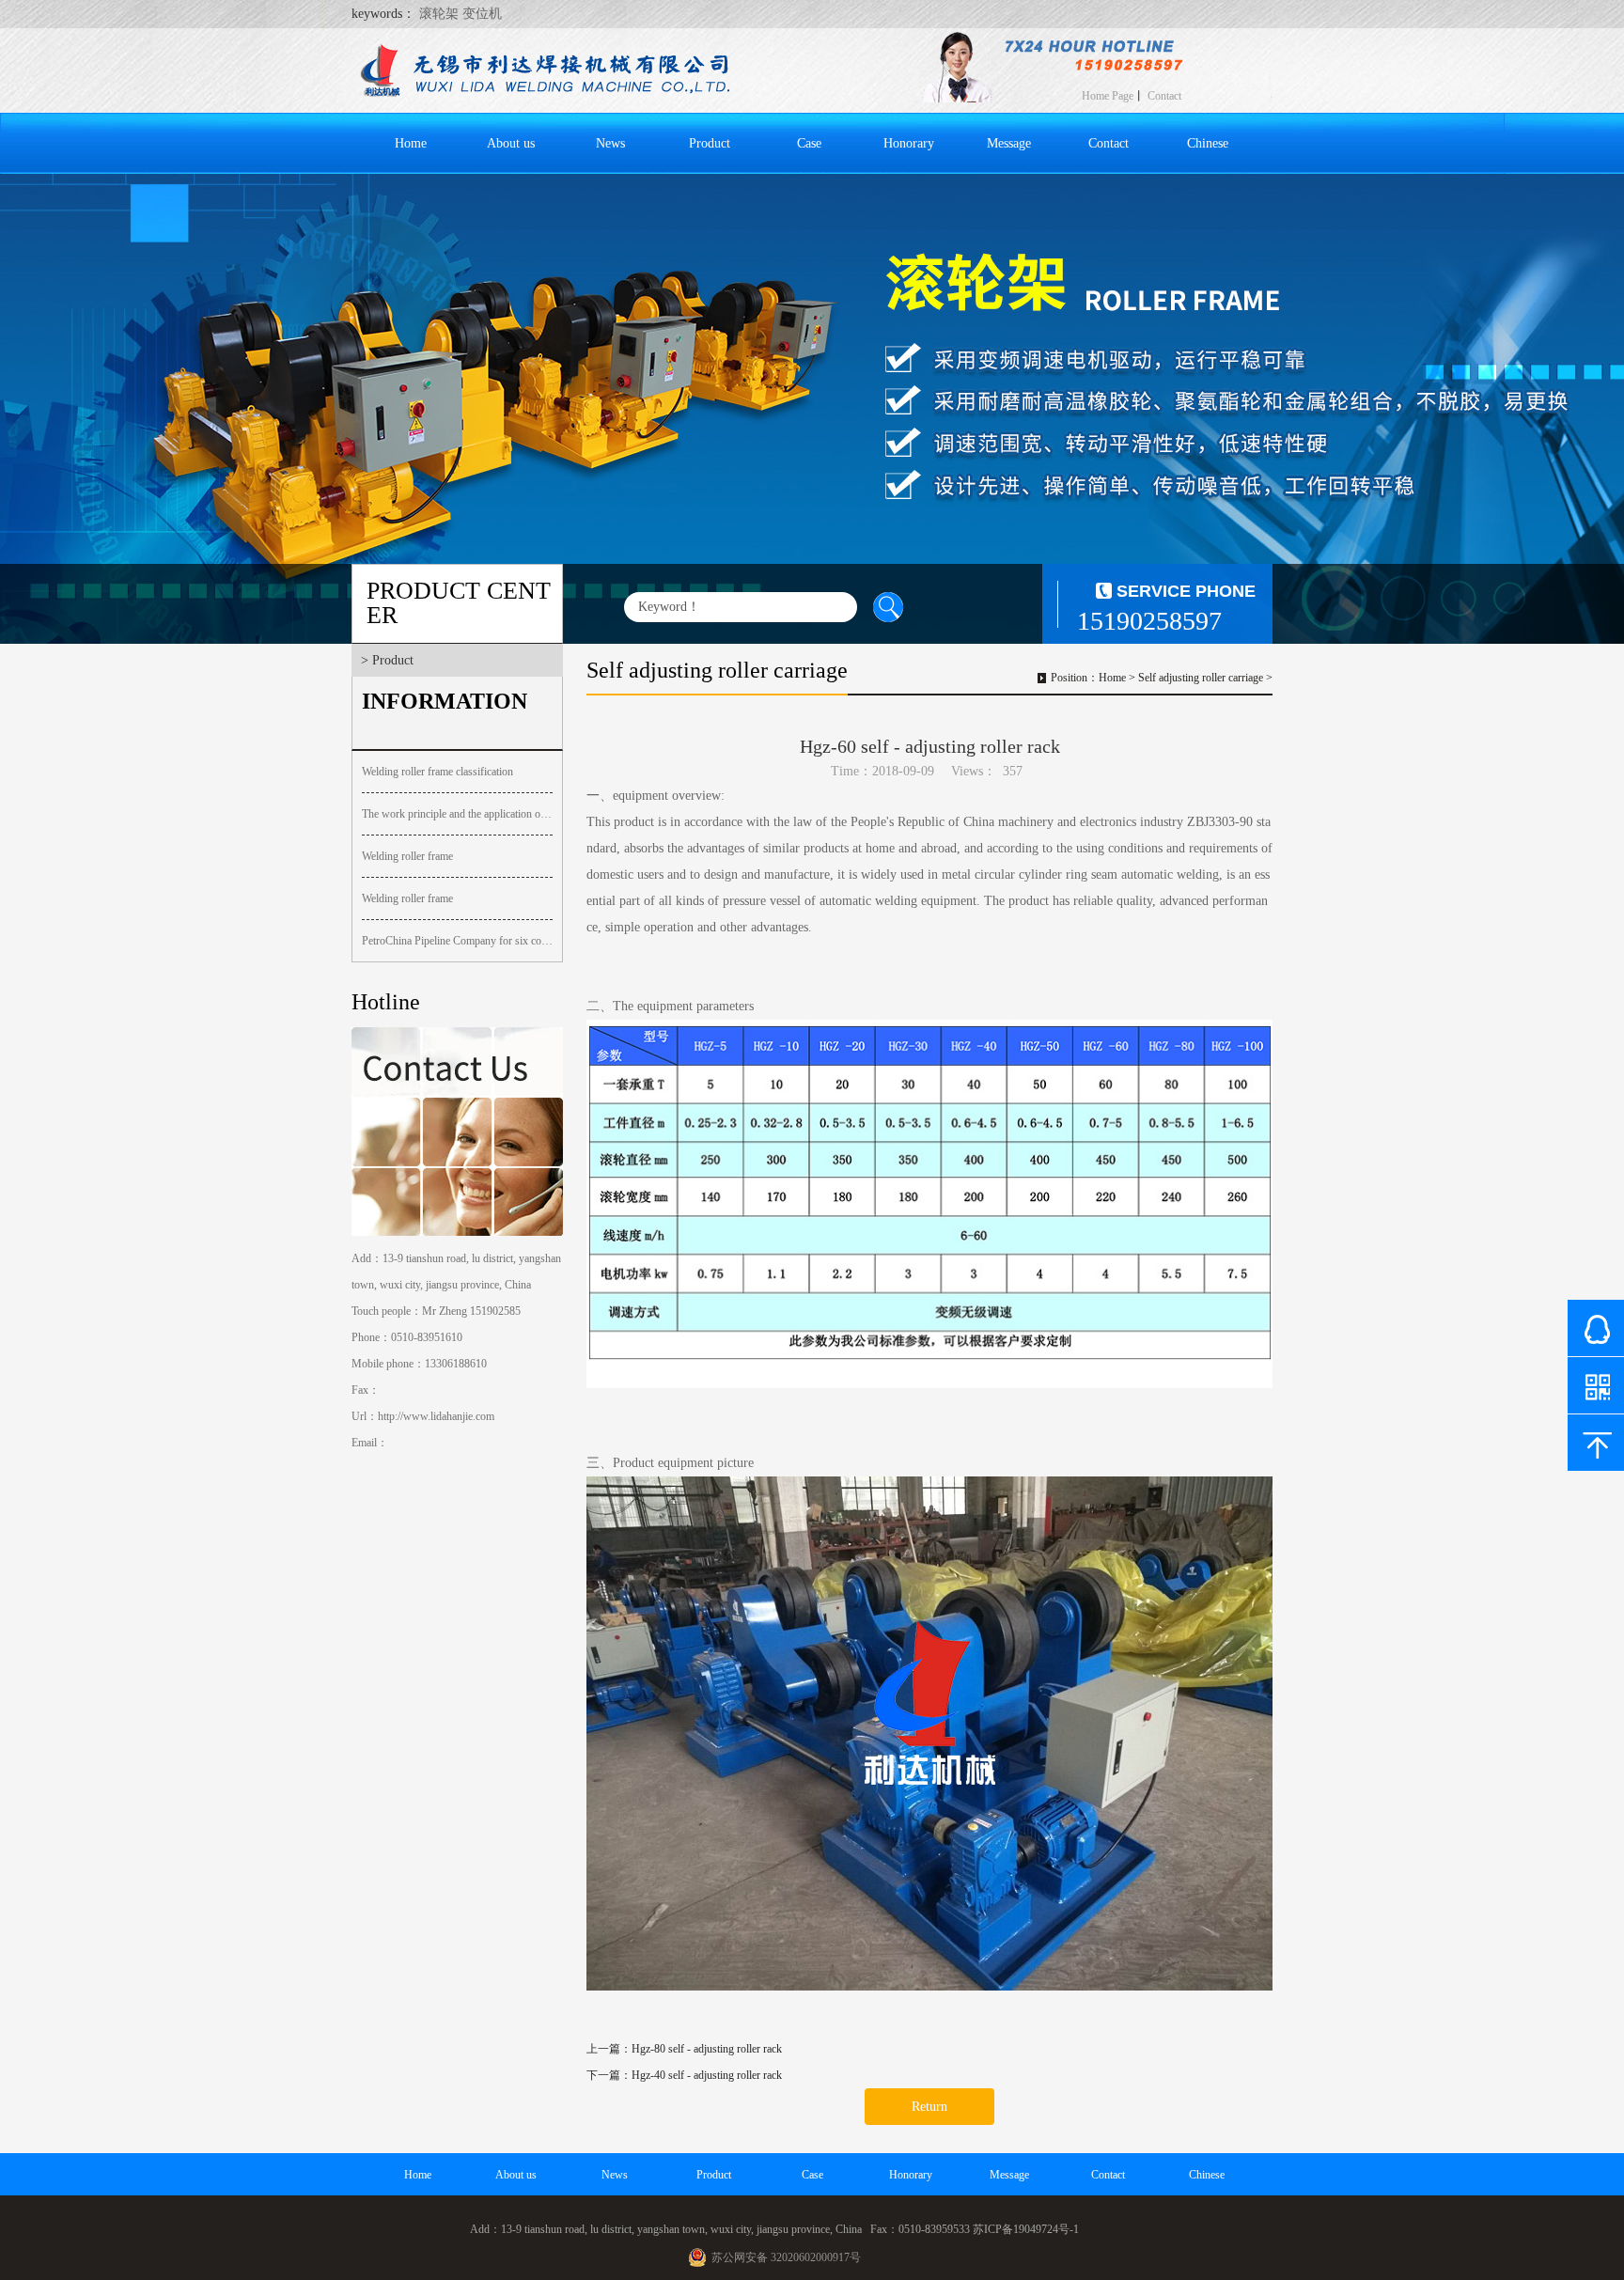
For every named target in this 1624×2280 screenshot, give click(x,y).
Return (929, 2107)
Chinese (1208, 143)
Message (1009, 143)
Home (411, 143)
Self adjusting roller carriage (1201, 678)
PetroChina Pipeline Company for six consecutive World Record (457, 941)
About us (511, 143)
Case (809, 143)
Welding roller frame (407, 856)
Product (710, 143)
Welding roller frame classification (437, 772)
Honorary (909, 143)
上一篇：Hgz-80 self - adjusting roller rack (684, 2049)
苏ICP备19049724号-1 (1026, 2229)
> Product (387, 660)
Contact (1164, 96)
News (610, 143)
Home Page (1108, 96)
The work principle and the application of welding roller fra (457, 814)
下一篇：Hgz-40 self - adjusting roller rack (684, 2075)
